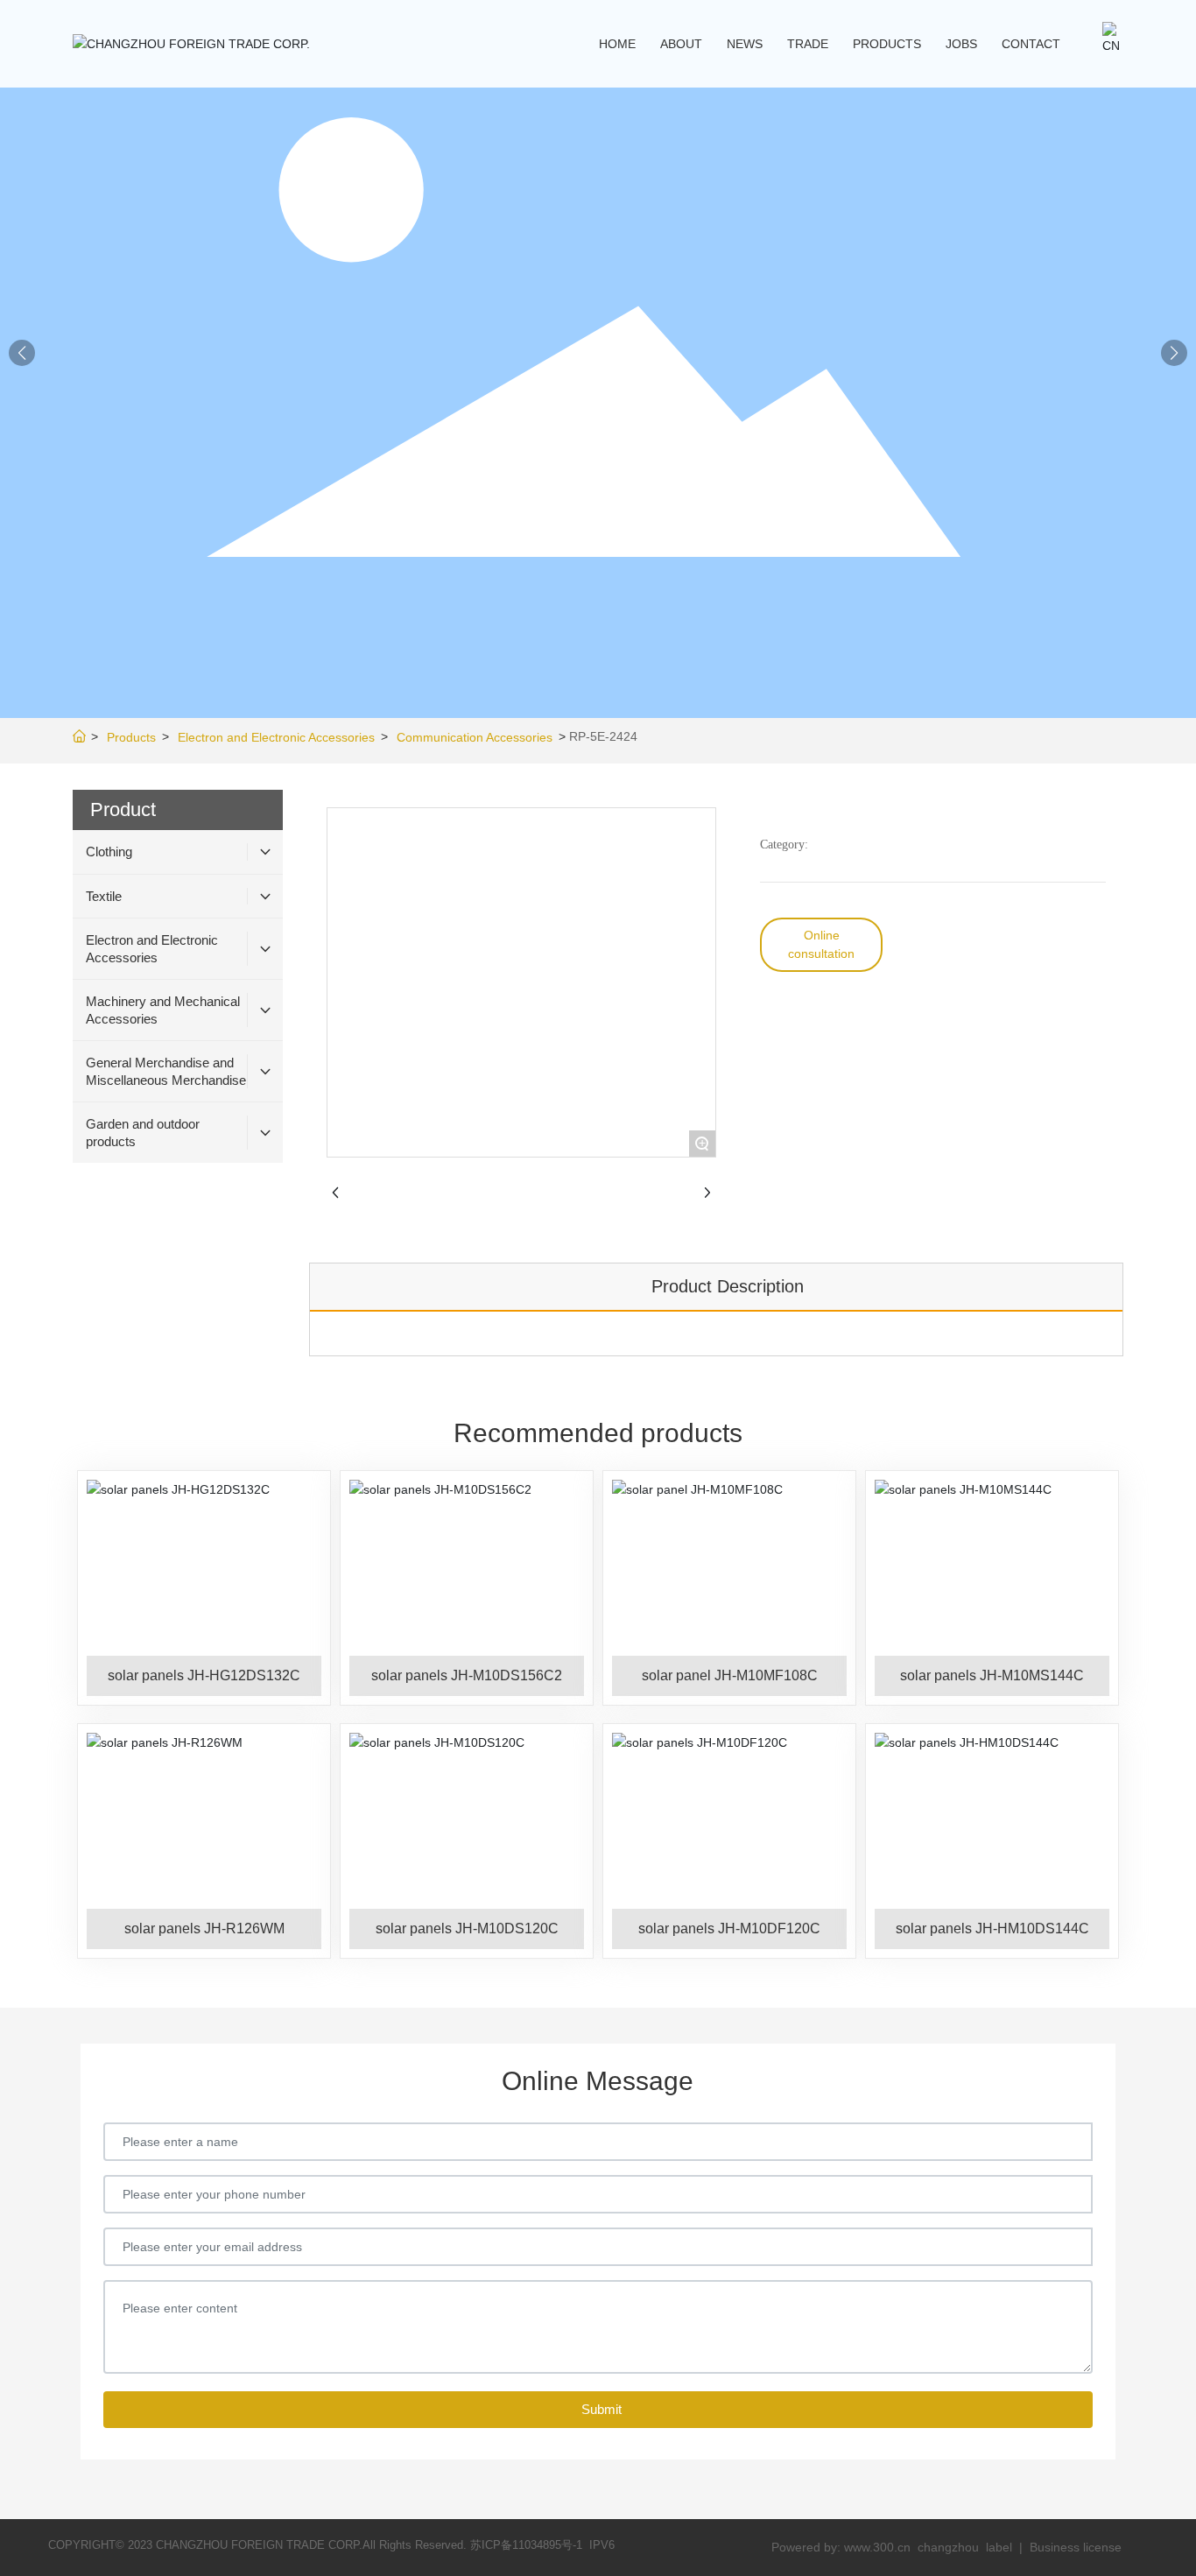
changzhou (950, 2547)
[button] (1174, 353)
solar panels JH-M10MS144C (992, 1675)
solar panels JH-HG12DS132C (204, 1675)
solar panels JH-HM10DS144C (992, 1928)
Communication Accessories (475, 737)
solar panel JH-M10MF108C (730, 1675)
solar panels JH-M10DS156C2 (467, 1675)
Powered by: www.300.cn (841, 2547)
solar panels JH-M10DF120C (729, 1928)
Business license (1076, 2547)
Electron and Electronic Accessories (276, 737)
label (999, 2547)
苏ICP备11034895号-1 (526, 2545)
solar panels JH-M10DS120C (467, 1928)
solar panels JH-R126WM (204, 1928)
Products (131, 737)
